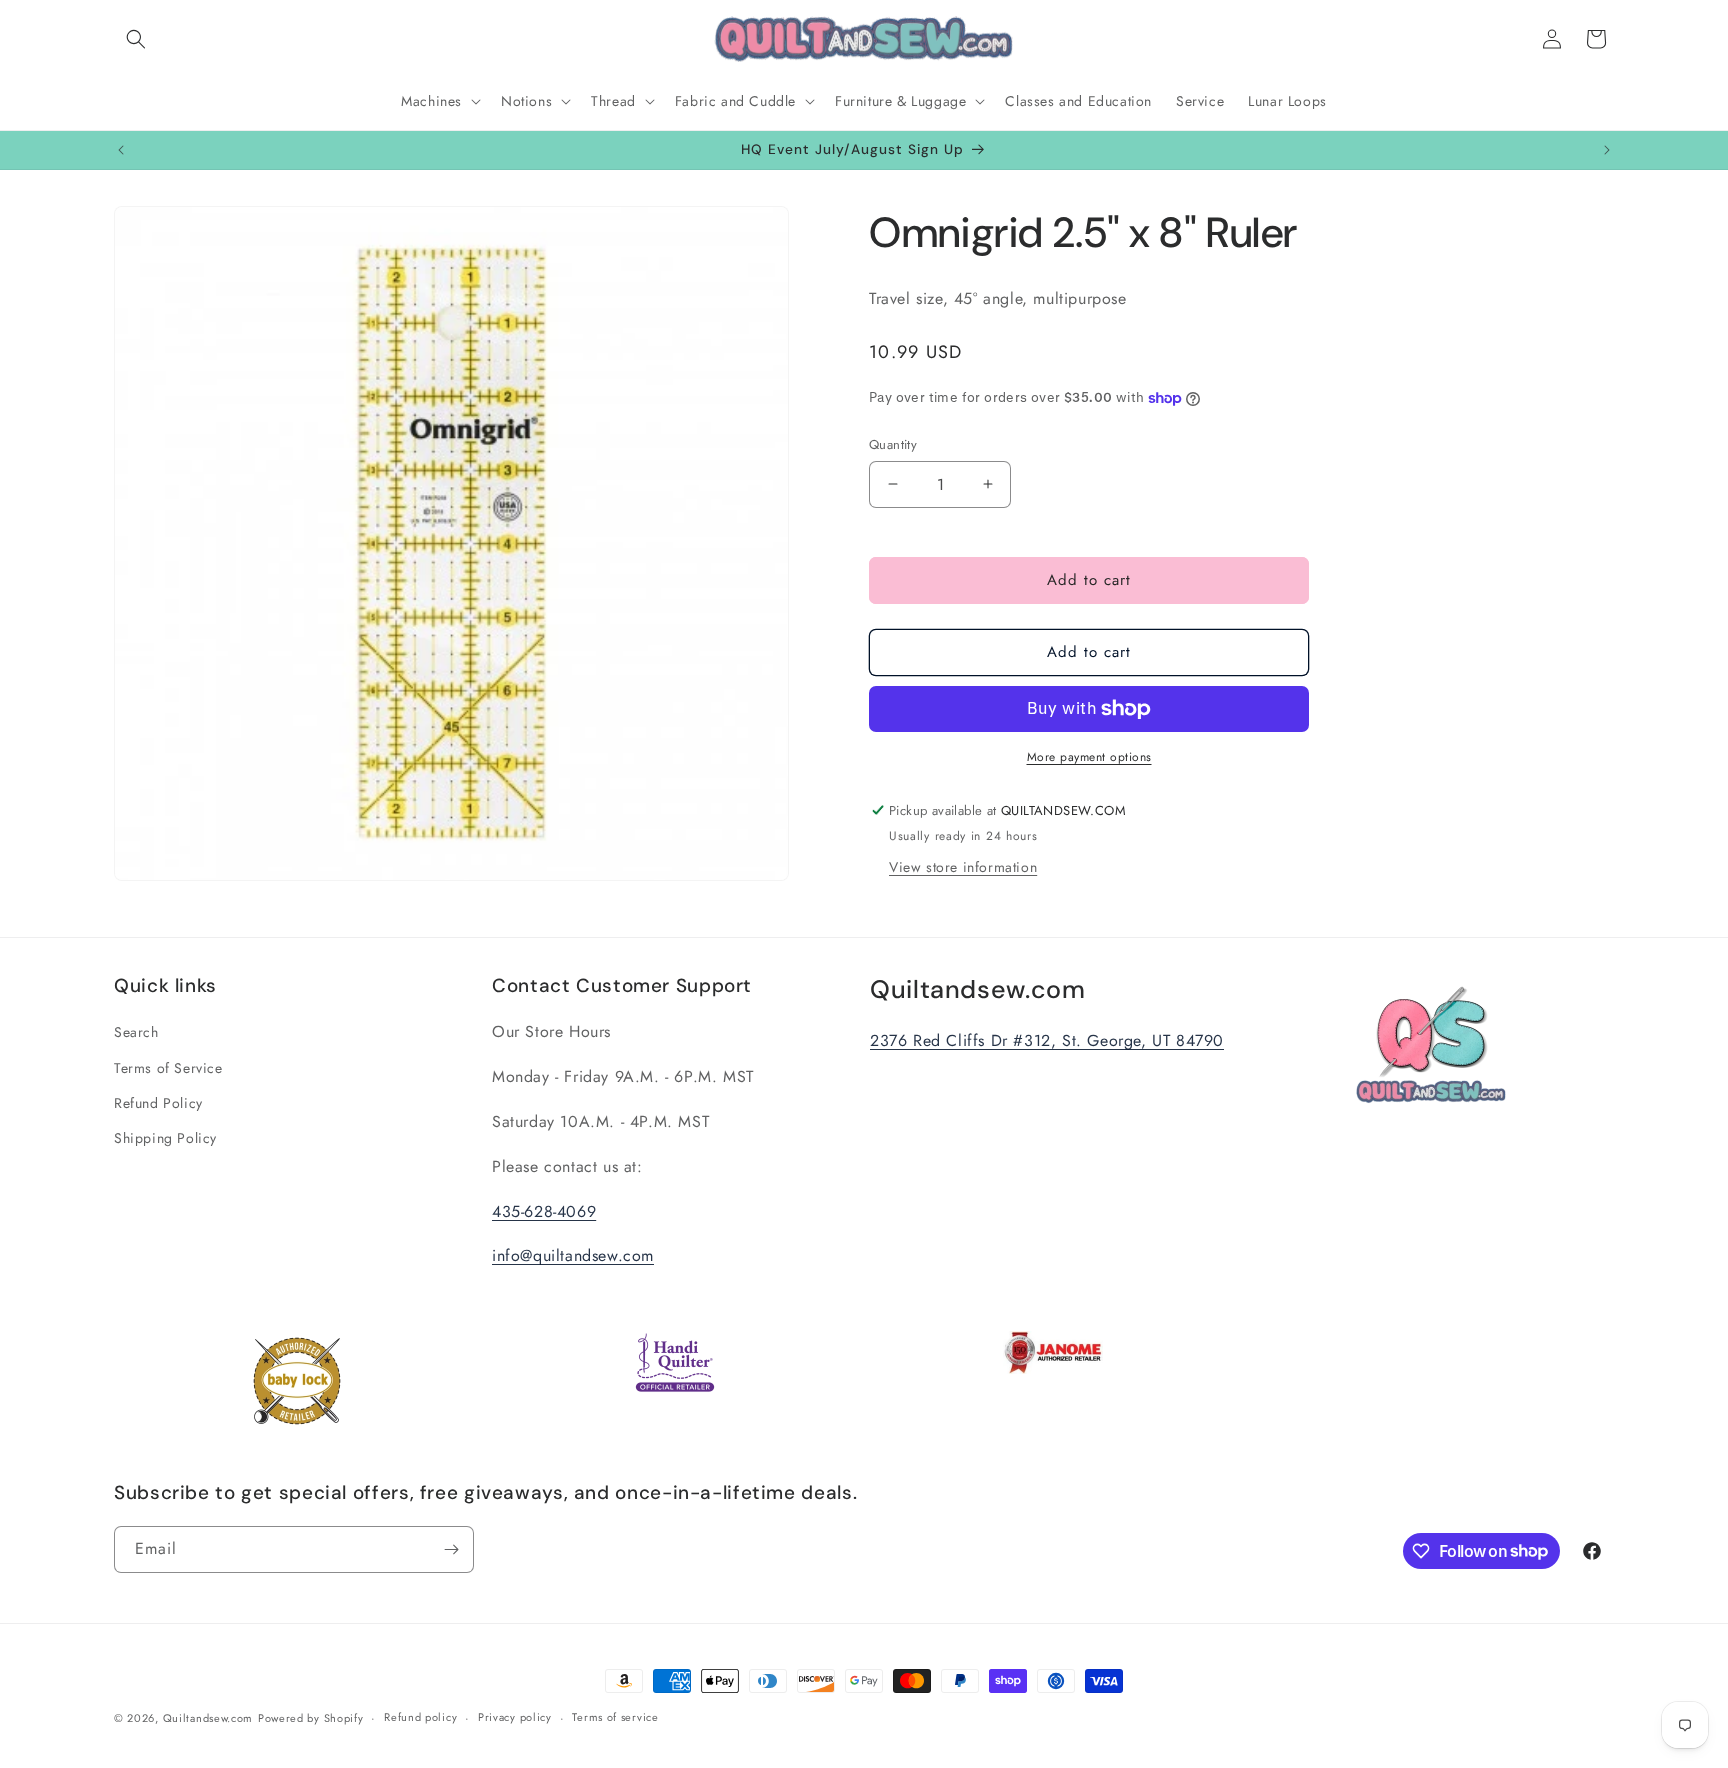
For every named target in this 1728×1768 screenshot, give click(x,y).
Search (136, 1033)
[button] (136, 39)
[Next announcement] (1607, 150)
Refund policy (420, 1717)
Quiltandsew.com (208, 1718)
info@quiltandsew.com (573, 1256)
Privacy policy (515, 1717)
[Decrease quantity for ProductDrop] (892, 484)
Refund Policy (158, 1103)
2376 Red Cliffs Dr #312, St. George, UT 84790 (1047, 1041)
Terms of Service (168, 1068)
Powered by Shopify (311, 1718)
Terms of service (615, 1717)
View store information (963, 867)
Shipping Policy (165, 1138)
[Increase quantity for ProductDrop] (987, 484)
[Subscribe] (451, 1549)
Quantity (893, 444)
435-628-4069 (544, 1211)
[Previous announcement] (121, 150)
